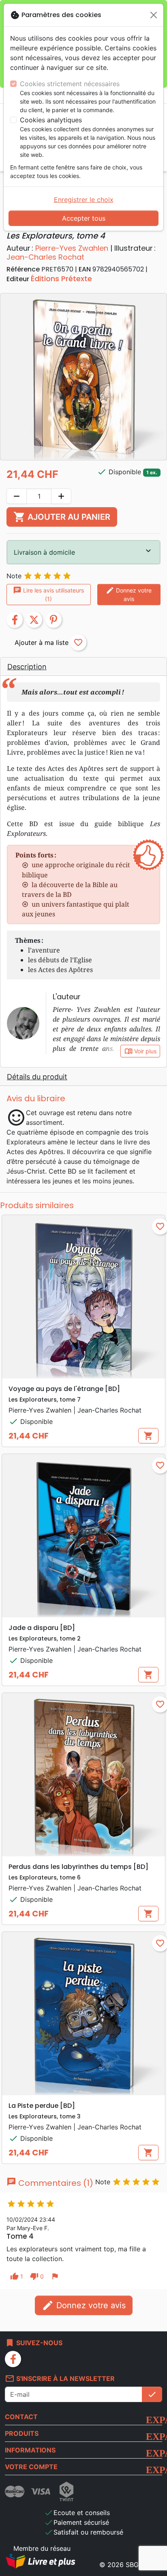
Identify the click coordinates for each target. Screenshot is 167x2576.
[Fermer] (154, 15)
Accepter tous (84, 218)
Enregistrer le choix (84, 200)
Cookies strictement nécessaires (70, 84)
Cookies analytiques (51, 120)
